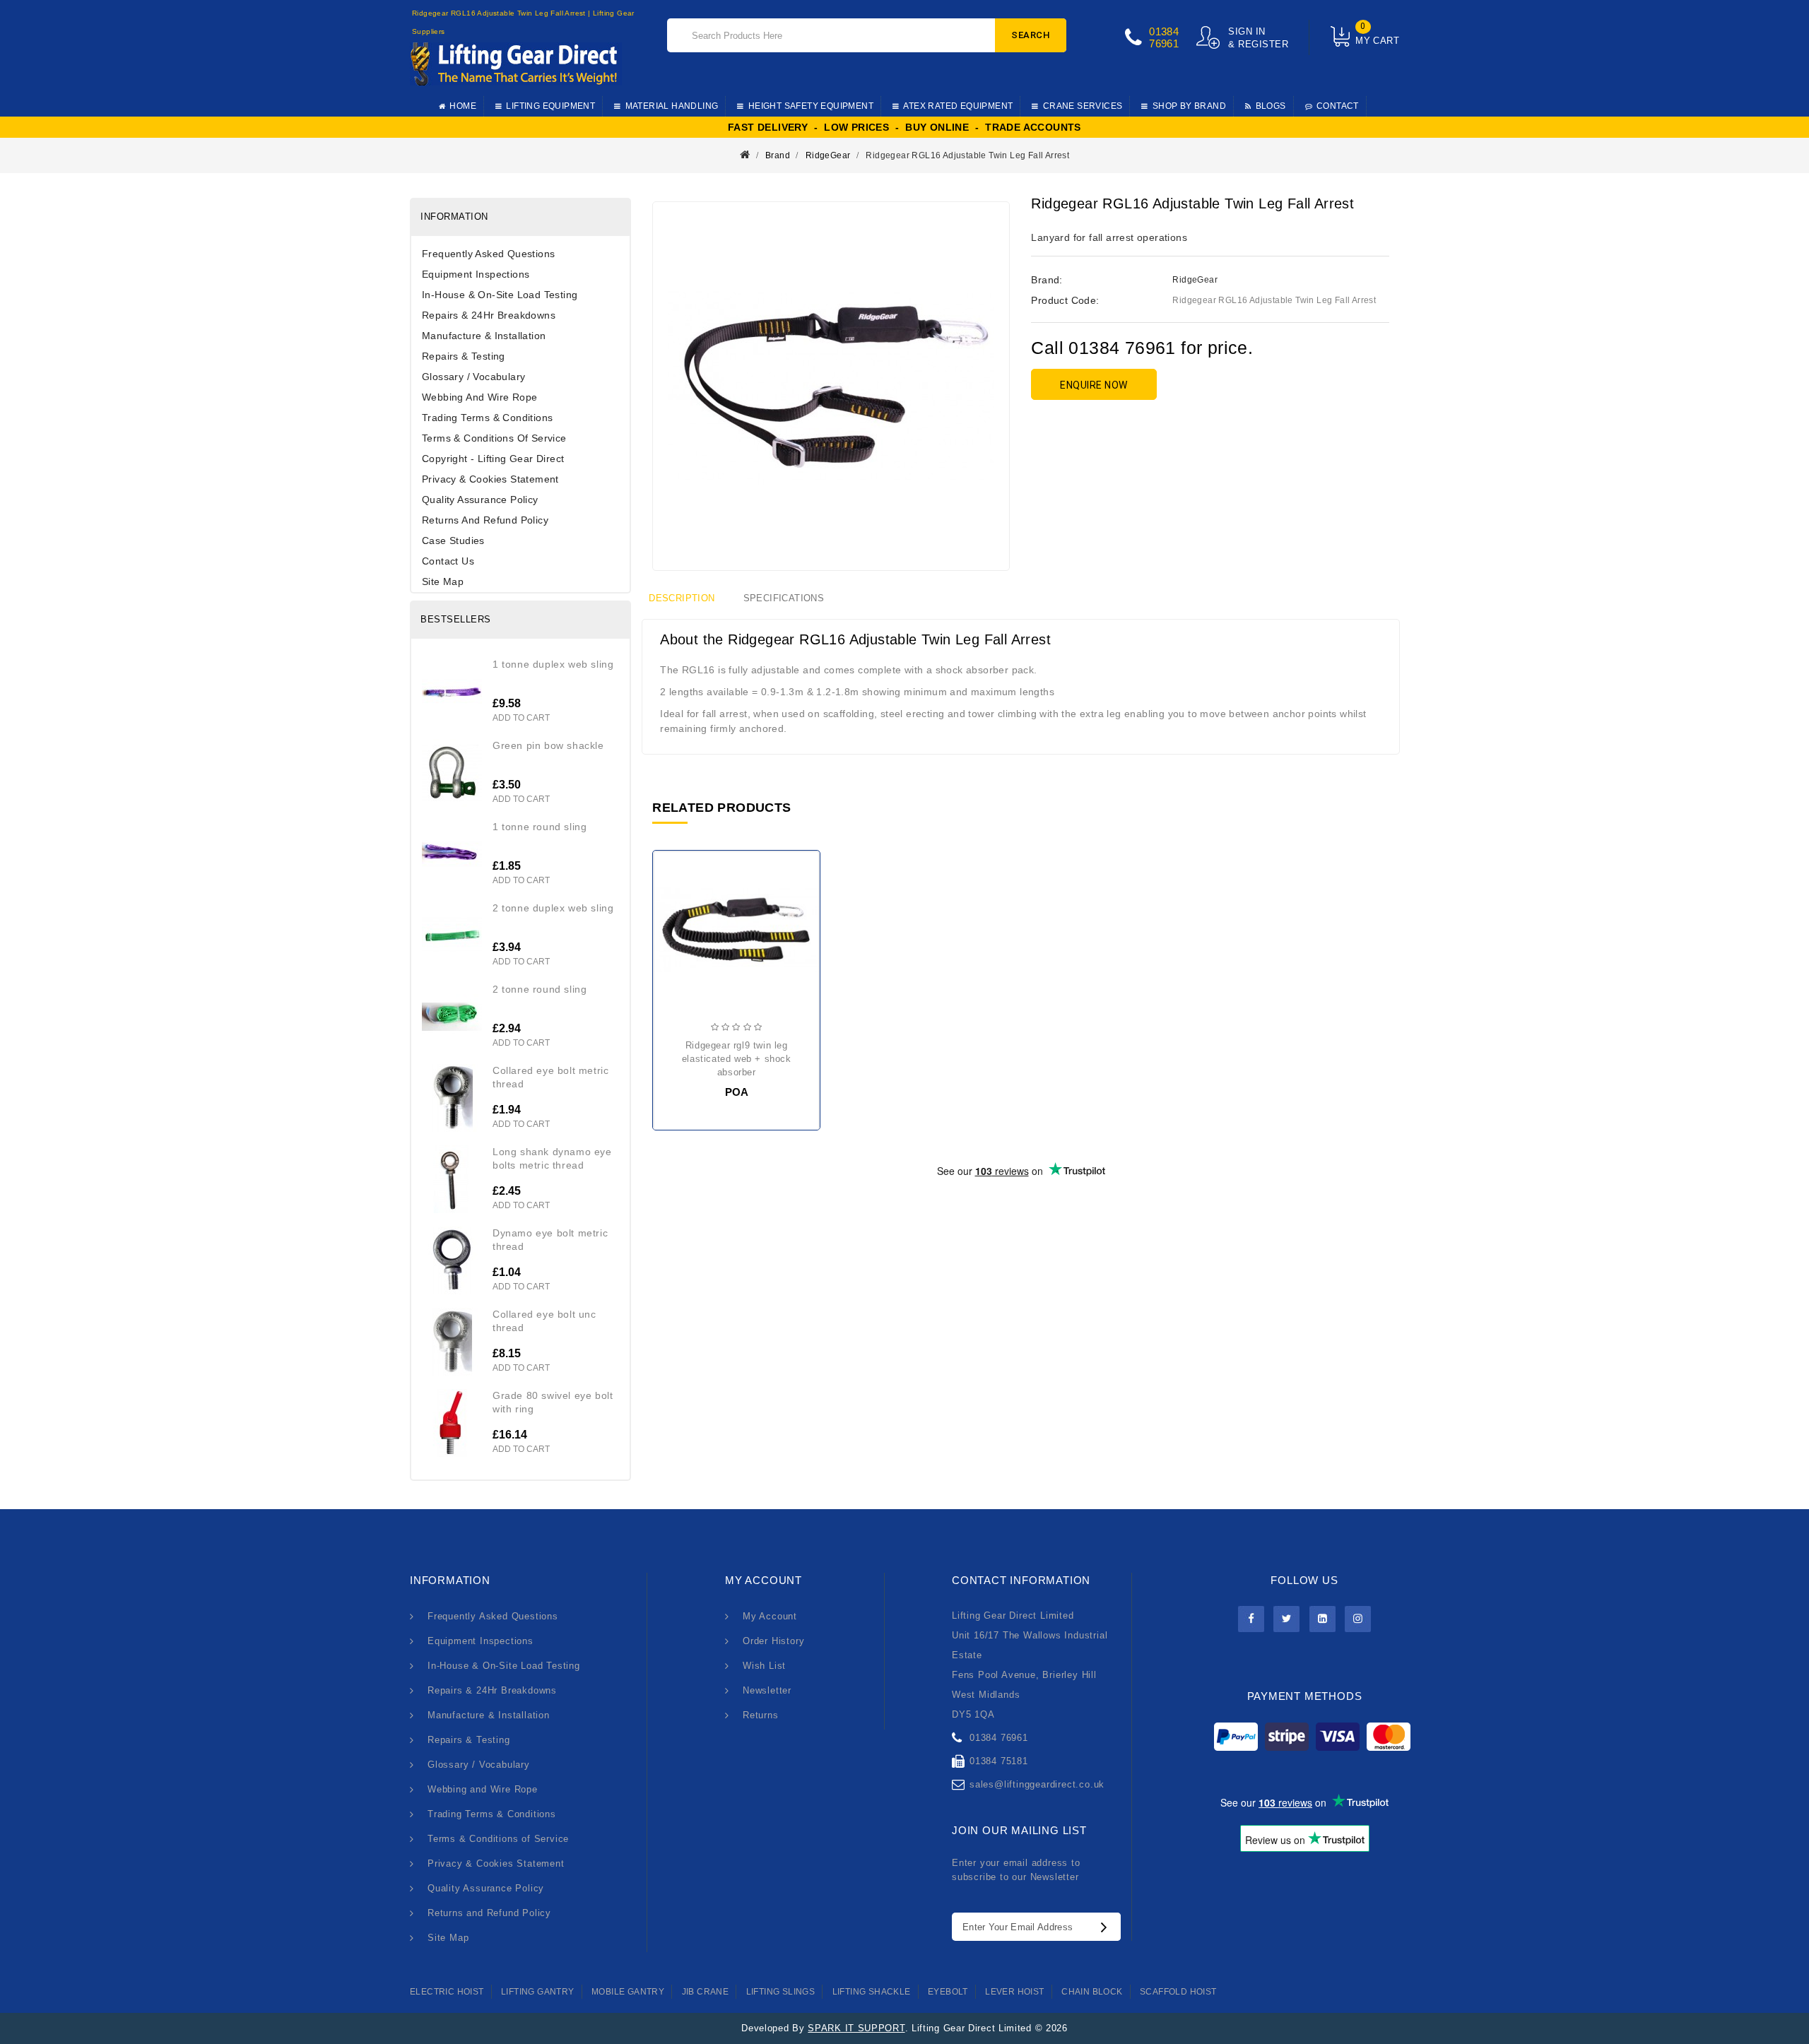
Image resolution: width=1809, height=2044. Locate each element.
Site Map (443, 581)
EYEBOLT (948, 1992)
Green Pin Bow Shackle (548, 745)
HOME (463, 106)
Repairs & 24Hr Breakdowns (489, 315)
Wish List (764, 1666)
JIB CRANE (706, 1992)
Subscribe (1107, 1927)
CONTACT (1338, 106)
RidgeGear (828, 155)
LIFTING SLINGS (781, 1992)
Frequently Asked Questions (488, 254)
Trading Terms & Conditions (487, 418)
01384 (1164, 31)
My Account (770, 1616)
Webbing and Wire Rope (479, 397)
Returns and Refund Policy (485, 520)
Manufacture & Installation (484, 336)
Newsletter (767, 1690)
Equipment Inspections (476, 274)
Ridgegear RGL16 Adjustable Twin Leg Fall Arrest (967, 155)
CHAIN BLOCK (1092, 1992)
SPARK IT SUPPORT (856, 2028)
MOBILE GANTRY (628, 1992)
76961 (1164, 43)
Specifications (784, 598)
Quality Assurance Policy (480, 500)
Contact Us (448, 561)
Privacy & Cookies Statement (490, 479)
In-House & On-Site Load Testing (500, 295)
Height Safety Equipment (811, 106)
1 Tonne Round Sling (540, 827)
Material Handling (672, 106)
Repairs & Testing (464, 356)
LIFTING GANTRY (538, 1992)
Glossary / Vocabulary (473, 377)
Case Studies (453, 540)
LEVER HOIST (1014, 1992)
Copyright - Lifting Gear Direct (493, 459)
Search (1031, 35)
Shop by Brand (1189, 106)
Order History (773, 1641)
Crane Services (1083, 106)
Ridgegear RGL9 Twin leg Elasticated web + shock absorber (737, 1059)
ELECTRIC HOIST (447, 1992)
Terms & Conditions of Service (494, 438)
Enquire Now (1094, 385)
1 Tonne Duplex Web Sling (553, 664)
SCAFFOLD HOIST (1178, 1992)
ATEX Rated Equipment (958, 106)
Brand (778, 155)
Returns (761, 1715)
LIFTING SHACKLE (872, 1992)
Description (682, 598)
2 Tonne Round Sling (540, 989)
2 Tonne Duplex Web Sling (553, 908)
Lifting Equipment (550, 106)
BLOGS (1271, 106)
